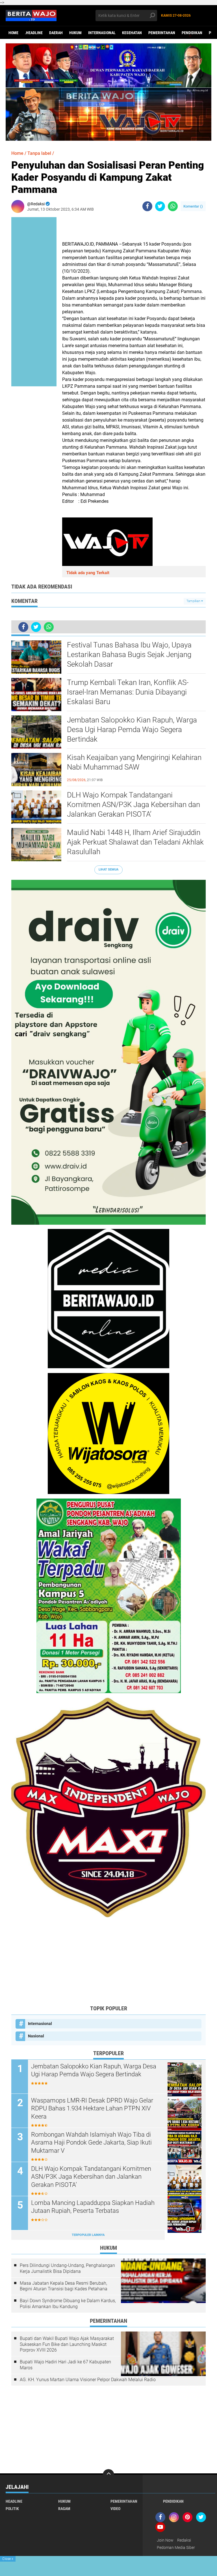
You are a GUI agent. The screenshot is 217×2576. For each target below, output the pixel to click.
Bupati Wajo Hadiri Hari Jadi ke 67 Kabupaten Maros (65, 2365)
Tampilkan (194, 601)
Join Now (165, 2540)
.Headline (34, 33)
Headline (14, 2501)
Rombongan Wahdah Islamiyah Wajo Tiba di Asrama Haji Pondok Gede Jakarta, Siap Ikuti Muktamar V (91, 2143)
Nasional (36, 2036)
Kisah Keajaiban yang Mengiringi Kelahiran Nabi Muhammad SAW (134, 762)
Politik (12, 2509)
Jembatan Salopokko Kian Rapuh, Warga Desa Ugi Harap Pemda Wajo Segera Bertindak (132, 730)
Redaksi (184, 2540)
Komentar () (193, 206)
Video (115, 2509)
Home (13, 33)
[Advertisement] (108, 1961)
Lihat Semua (108, 870)
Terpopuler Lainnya (88, 2235)
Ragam (64, 2509)
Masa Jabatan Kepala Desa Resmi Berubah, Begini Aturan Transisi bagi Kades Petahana (64, 2286)
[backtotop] (108, 2475)
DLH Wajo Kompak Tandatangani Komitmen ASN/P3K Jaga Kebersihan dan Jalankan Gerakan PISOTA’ (134, 805)
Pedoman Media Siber (176, 2548)
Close (8, 2559)
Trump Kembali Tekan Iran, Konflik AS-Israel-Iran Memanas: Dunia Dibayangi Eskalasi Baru (128, 692)
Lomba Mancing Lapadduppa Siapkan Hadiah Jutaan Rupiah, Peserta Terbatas (93, 2207)
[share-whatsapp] (173, 206)
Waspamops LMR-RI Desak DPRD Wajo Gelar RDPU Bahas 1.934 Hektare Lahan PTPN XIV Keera (92, 2108)
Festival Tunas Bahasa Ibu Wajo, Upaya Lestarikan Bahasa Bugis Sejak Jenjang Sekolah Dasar (129, 655)
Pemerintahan (162, 33)
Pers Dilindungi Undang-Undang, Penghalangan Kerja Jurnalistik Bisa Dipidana (67, 2268)
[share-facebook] (147, 206)
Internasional (102, 33)
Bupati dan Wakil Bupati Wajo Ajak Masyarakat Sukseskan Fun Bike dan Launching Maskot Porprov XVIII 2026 (67, 2344)
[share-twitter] (160, 206)
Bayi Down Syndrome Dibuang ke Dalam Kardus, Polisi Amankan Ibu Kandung (68, 2304)
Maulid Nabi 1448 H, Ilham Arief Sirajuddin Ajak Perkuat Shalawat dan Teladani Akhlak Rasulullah (135, 842)
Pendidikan (192, 33)
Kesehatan (132, 33)
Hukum (75, 33)
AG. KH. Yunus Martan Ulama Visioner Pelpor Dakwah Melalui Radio (88, 2380)
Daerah (56, 33)
